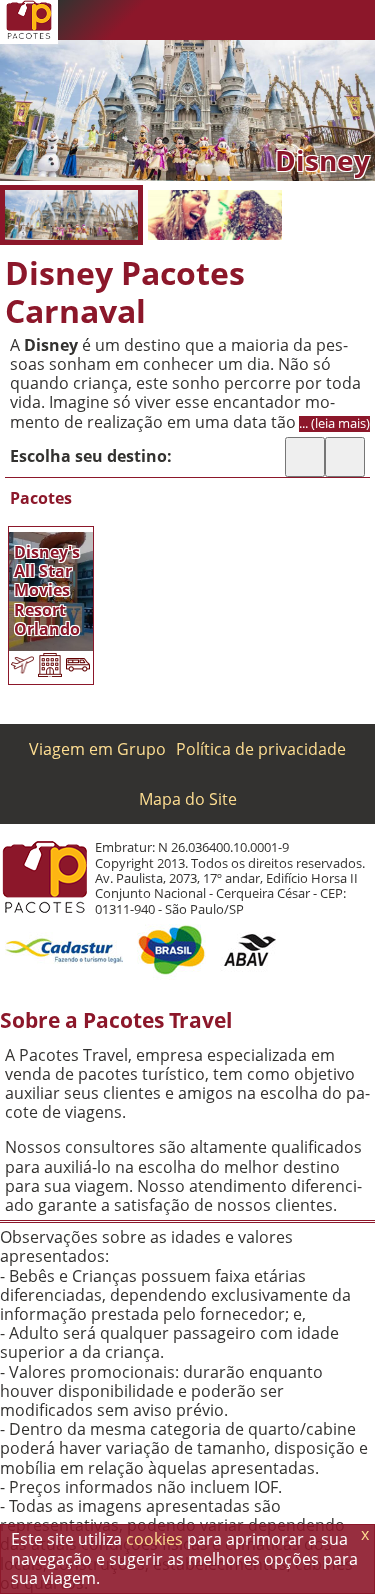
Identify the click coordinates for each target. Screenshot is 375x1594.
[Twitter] (275, 20)
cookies (154, 1539)
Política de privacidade (261, 749)
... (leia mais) (334, 423)
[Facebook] (315, 20)
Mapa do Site (188, 799)
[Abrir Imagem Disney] (71, 215)
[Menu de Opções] (355, 20)
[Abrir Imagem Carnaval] (214, 215)
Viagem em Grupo (97, 749)
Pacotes (41, 498)
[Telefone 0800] (195, 20)
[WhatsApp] (235, 20)
